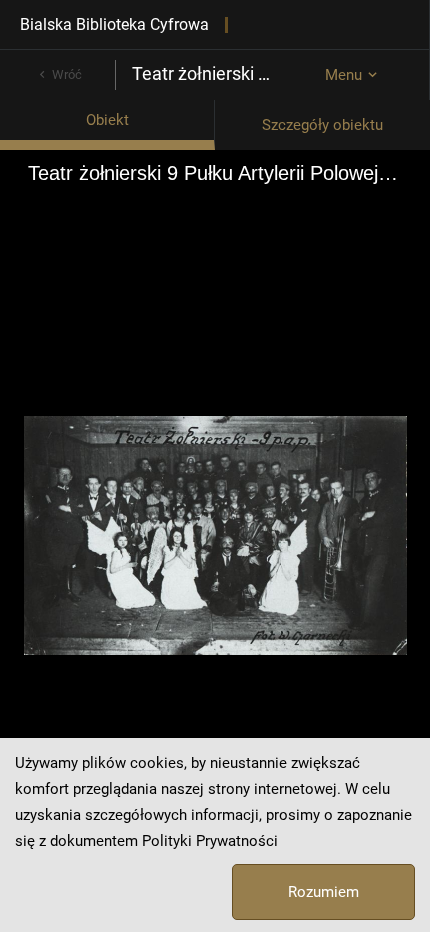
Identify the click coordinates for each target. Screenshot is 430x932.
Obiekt (107, 120)
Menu (343, 75)
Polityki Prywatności (210, 841)
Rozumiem (323, 892)
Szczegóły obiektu (322, 125)
